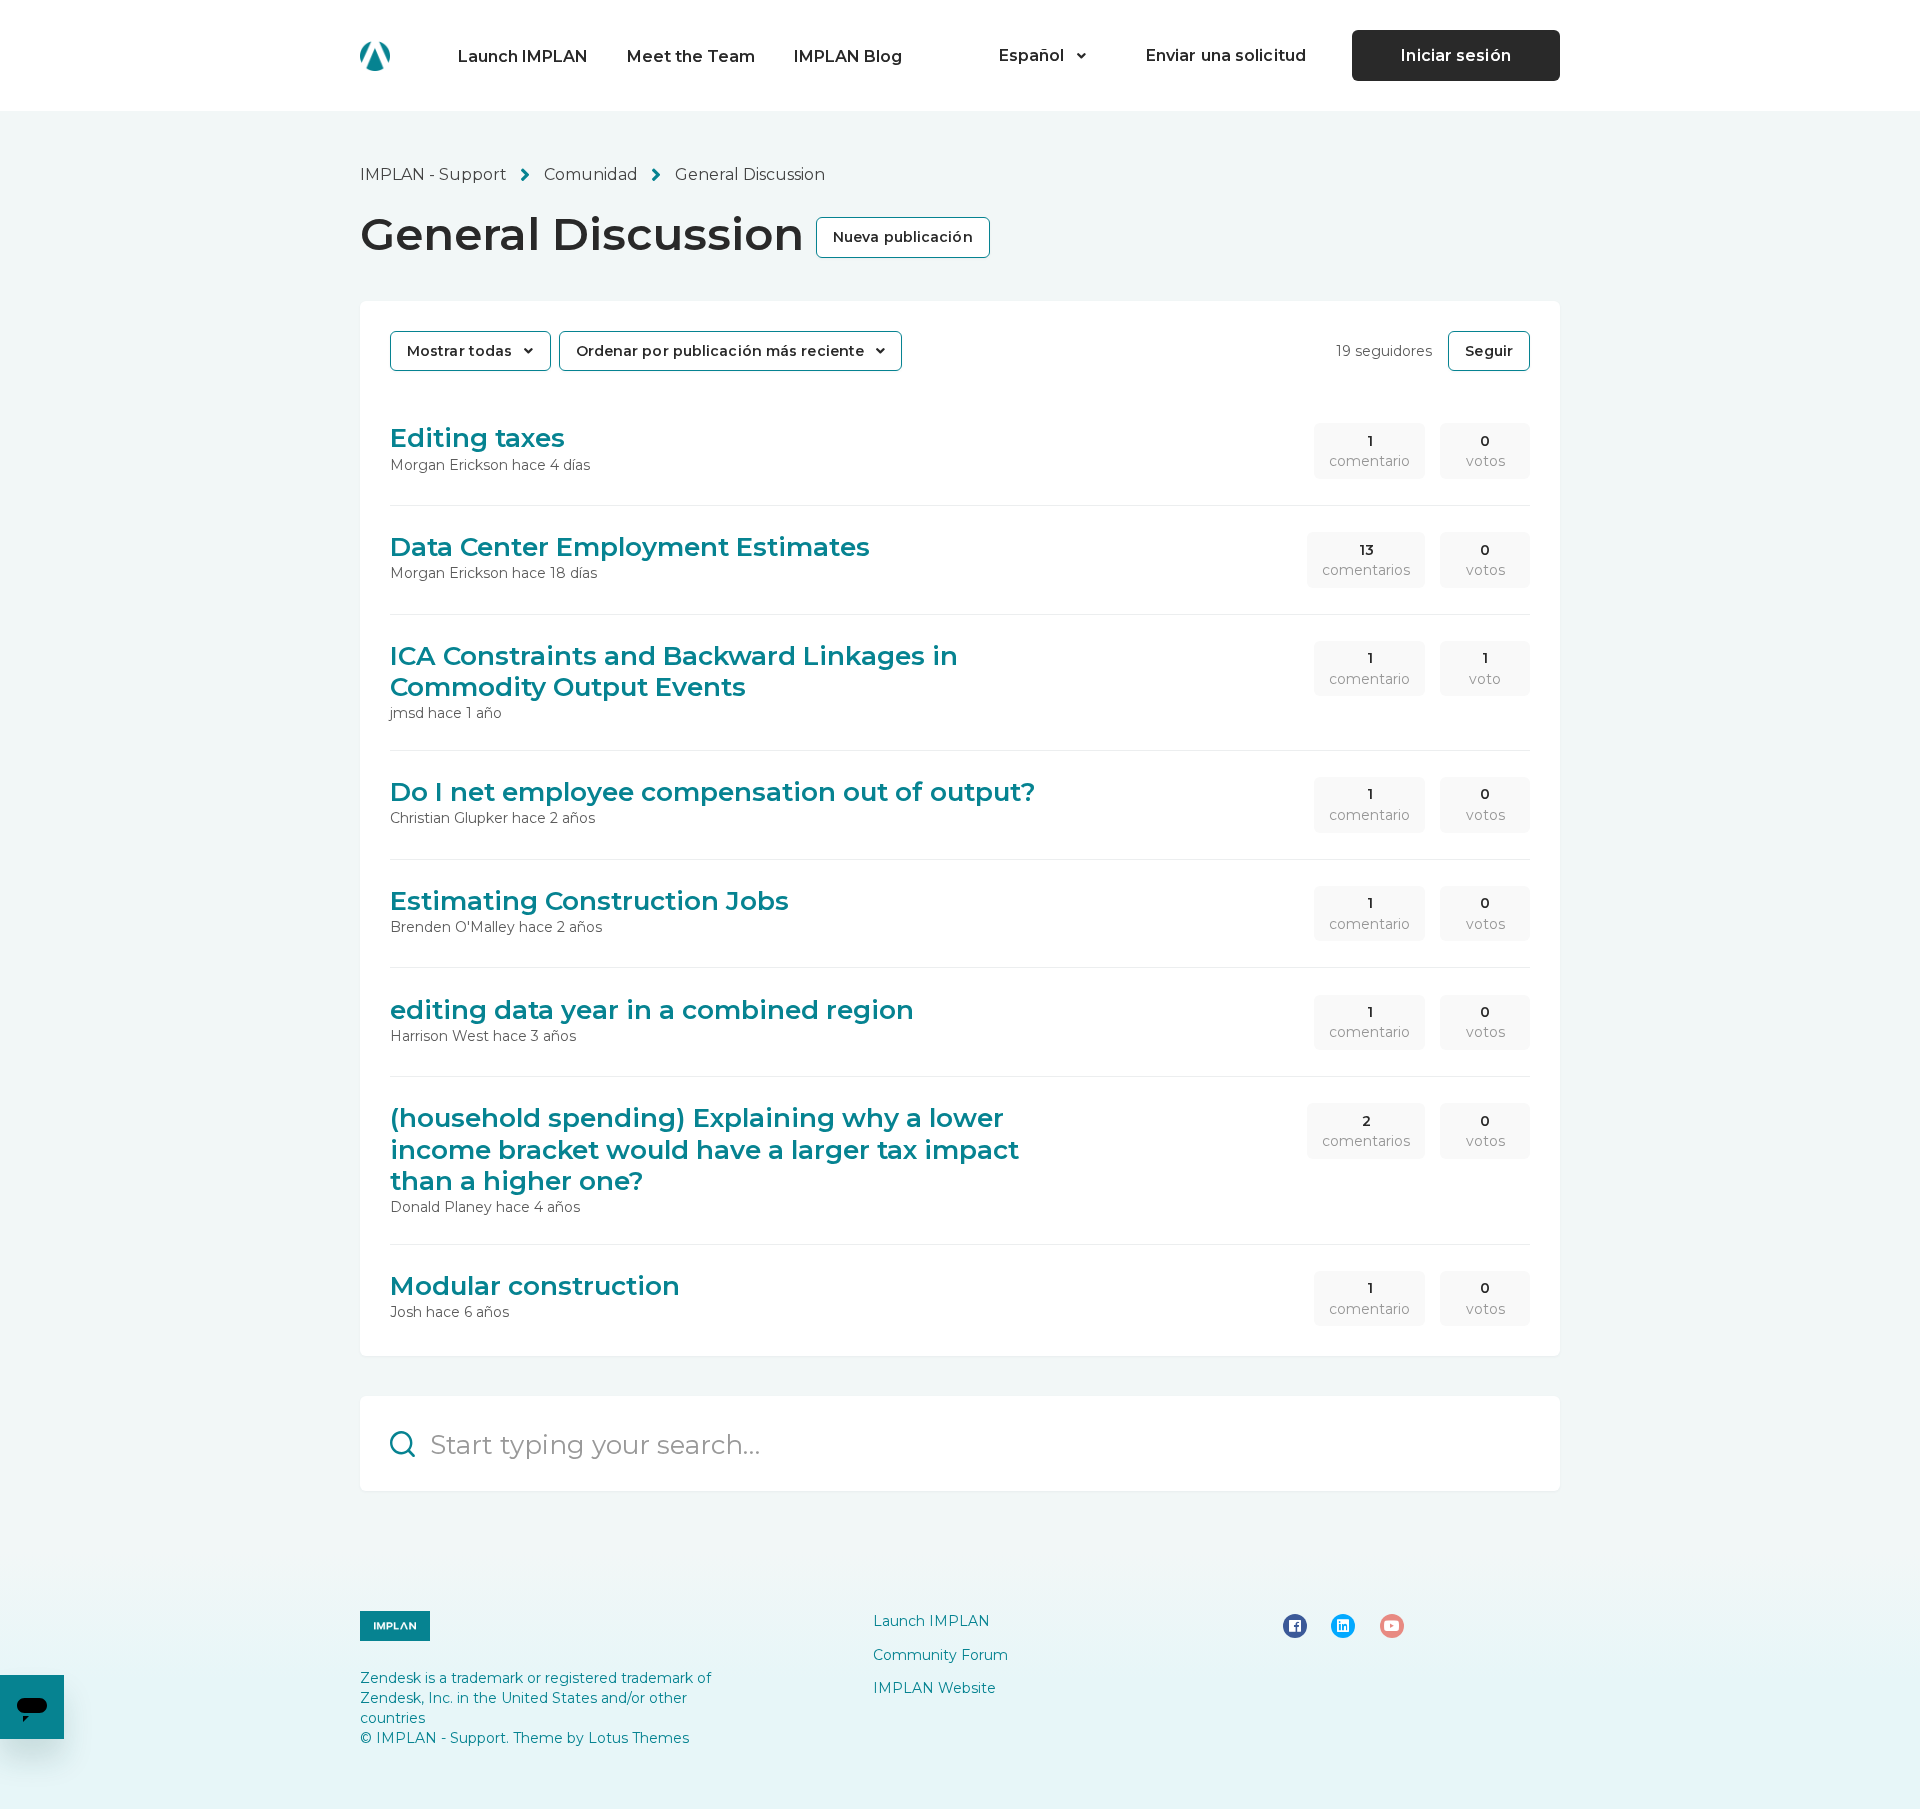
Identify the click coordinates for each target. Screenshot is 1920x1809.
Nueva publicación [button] (903, 237)
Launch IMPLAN (523, 56)
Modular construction (535, 1286)
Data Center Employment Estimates (630, 547)
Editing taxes (477, 438)
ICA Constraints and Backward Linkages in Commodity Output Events (674, 671)
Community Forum (940, 1655)
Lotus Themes (638, 1738)
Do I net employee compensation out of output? (713, 792)
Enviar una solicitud (1226, 55)
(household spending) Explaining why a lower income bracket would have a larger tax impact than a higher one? (704, 1149)
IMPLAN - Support (433, 174)
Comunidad (591, 174)
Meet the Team (691, 56)
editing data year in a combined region (652, 1010)
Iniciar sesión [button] (1455, 55)
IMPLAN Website (934, 1688)
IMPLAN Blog (848, 56)
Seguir (1489, 351)
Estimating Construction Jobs (589, 901)
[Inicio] (375, 56)
